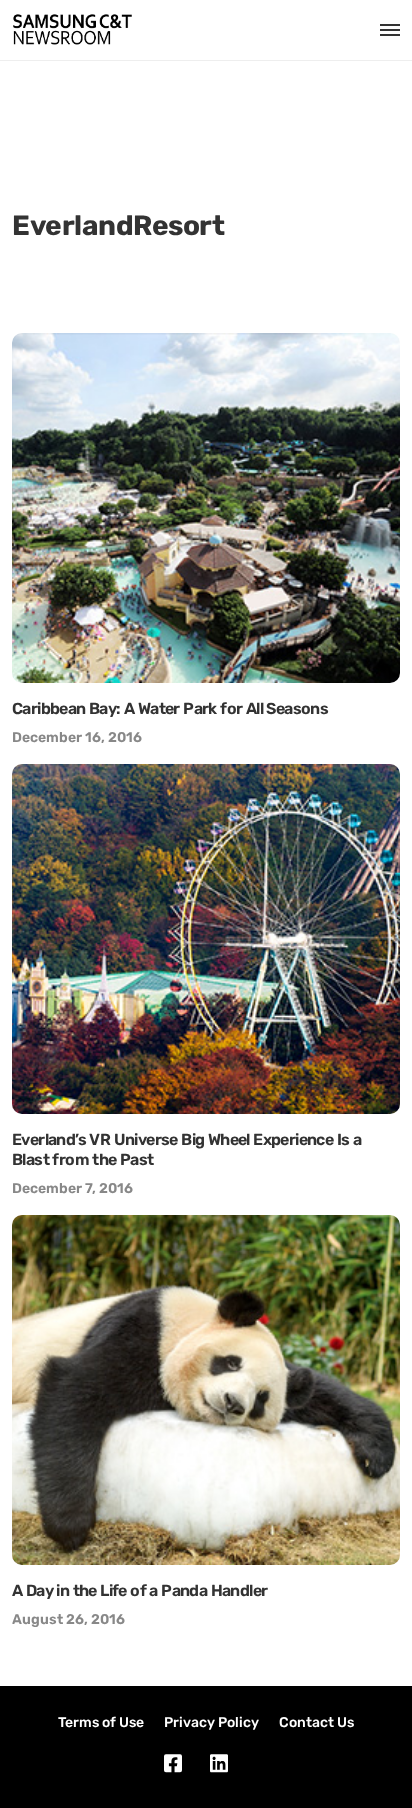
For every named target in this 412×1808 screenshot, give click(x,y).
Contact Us (316, 1722)
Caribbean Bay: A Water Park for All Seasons (170, 708)
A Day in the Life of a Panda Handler (139, 1590)
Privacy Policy (211, 1722)
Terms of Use (101, 1722)
